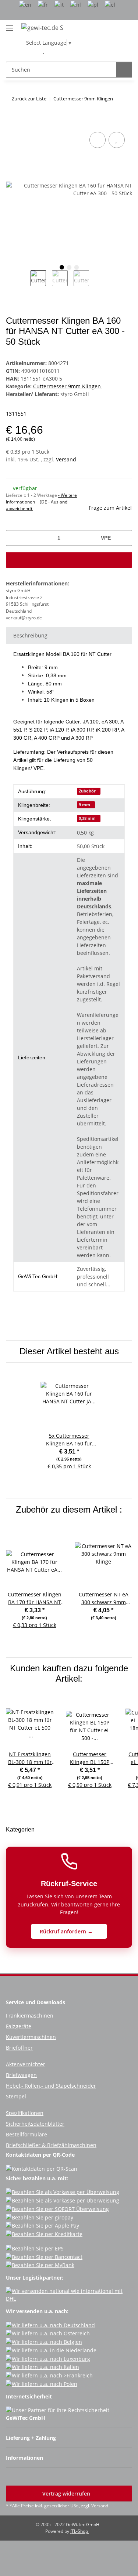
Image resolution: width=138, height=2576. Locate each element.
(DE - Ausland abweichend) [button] (37, 505)
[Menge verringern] (14, 538)
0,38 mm (87, 818)
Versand (67, 459)
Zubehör (87, 791)
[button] (32, 51)
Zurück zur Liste (29, 99)
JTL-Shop (80, 2531)
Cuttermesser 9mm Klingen (68, 386)
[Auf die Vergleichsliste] (98, 140)
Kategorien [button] (20, 1829)
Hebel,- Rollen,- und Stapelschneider (51, 2086)
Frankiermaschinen (30, 2016)
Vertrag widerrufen (67, 2494)
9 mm (84, 805)
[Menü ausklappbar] (10, 25)
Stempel (16, 2096)
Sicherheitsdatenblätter (35, 2124)
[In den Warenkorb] (12, 122)
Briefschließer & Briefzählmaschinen (51, 2145)
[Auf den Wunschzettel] (117, 140)
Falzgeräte (19, 2026)
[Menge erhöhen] (124, 538)
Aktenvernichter (26, 2064)
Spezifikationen (25, 2113)
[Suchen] (124, 70)
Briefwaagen (21, 2075)
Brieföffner (19, 2048)
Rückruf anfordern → (67, 1931)
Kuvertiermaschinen (31, 2037)
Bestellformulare (26, 2134)
